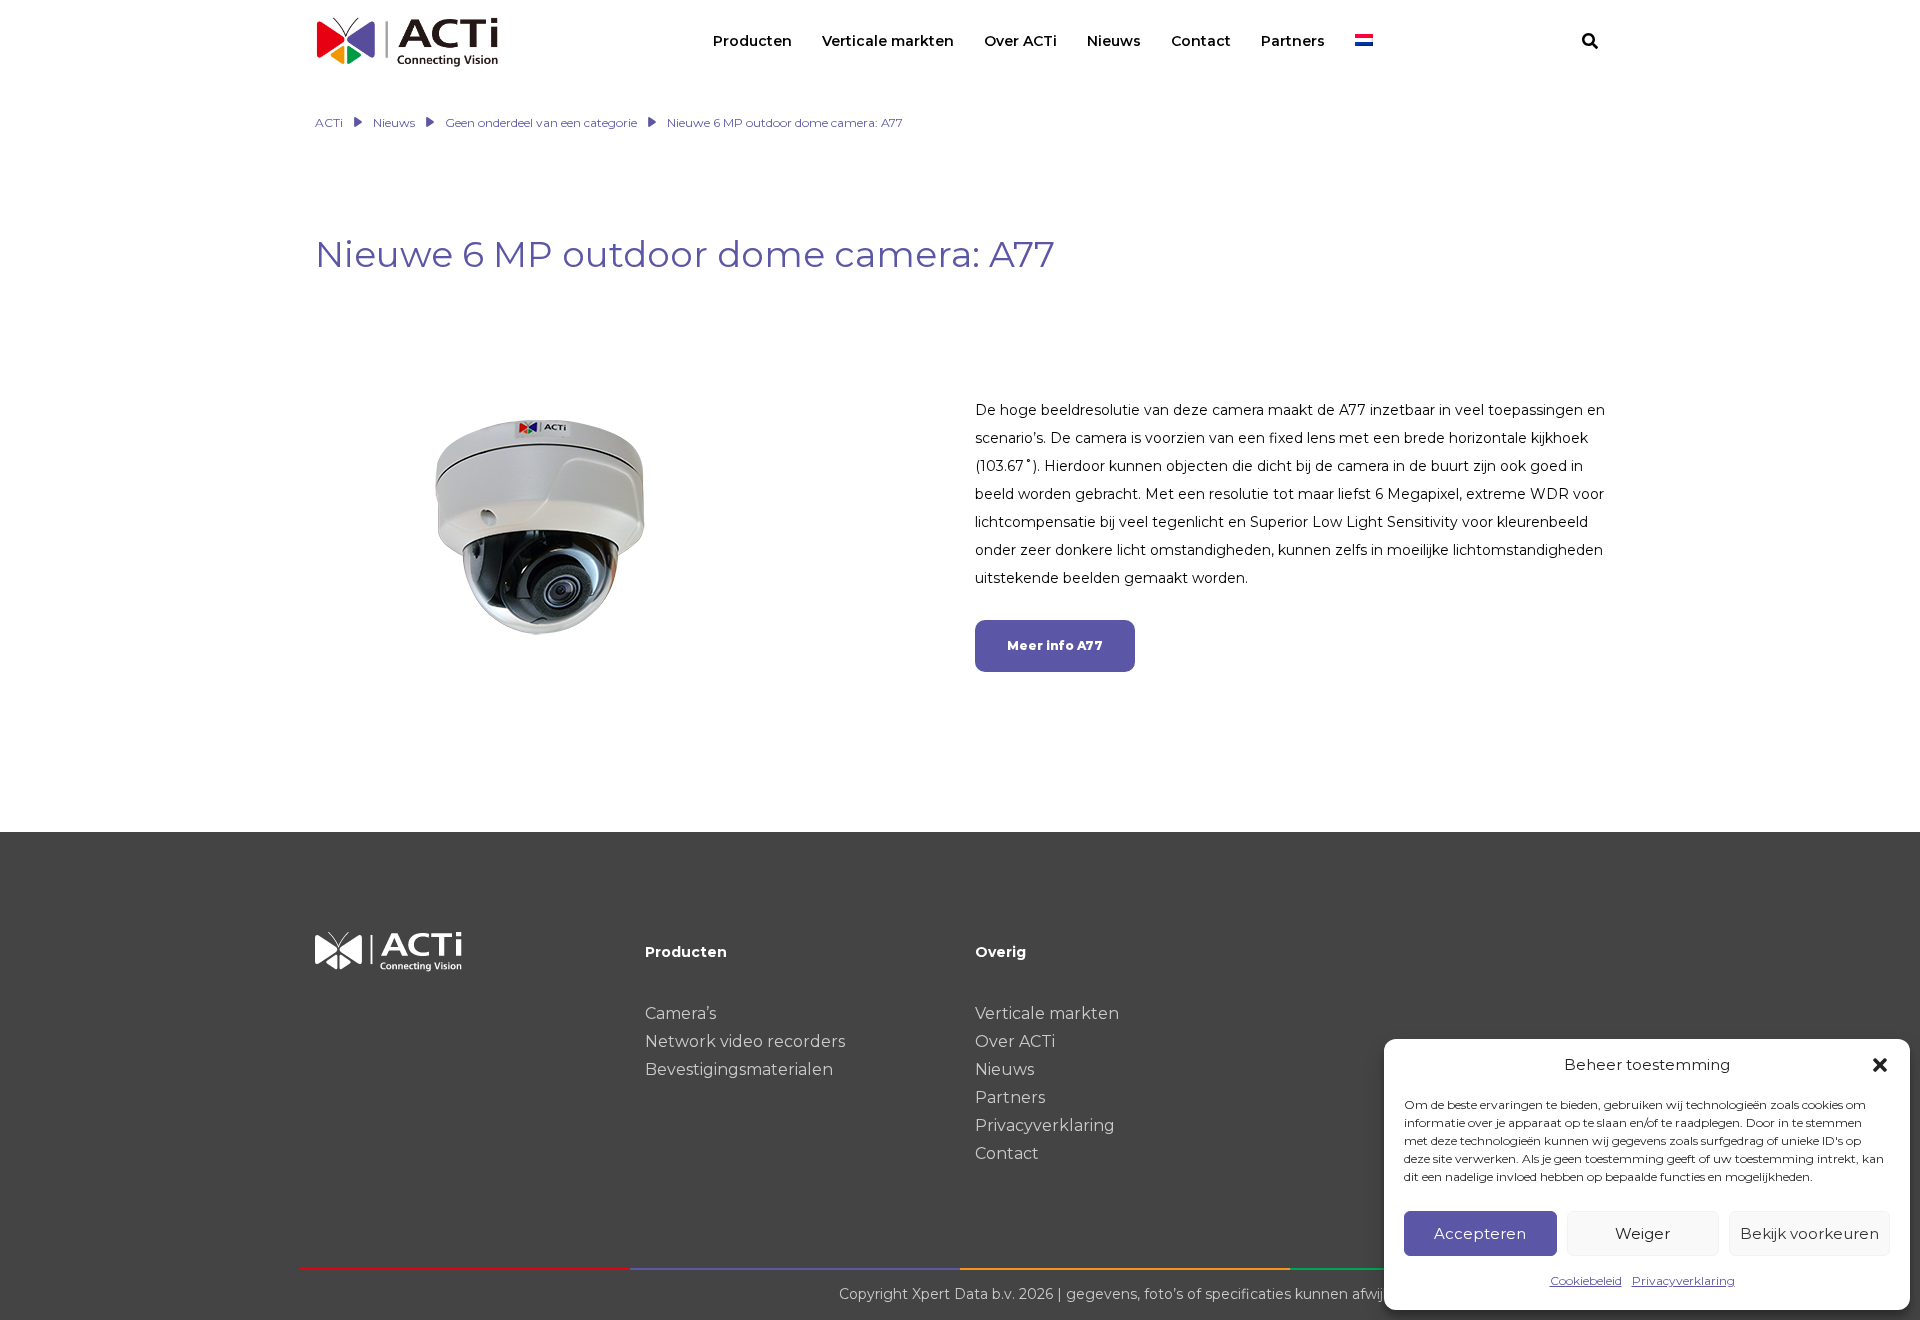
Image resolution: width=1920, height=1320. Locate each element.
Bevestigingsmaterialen (739, 1069)
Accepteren (1480, 1233)
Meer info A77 (1055, 645)
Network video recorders (745, 1041)
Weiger (1642, 1233)
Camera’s (680, 1013)
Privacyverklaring (1683, 1280)
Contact (1007, 1153)
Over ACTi (1015, 1041)
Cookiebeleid (1586, 1280)
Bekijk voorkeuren (1809, 1233)
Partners (1010, 1097)
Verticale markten (1047, 1013)
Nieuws (1004, 1069)
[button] (1880, 1065)
